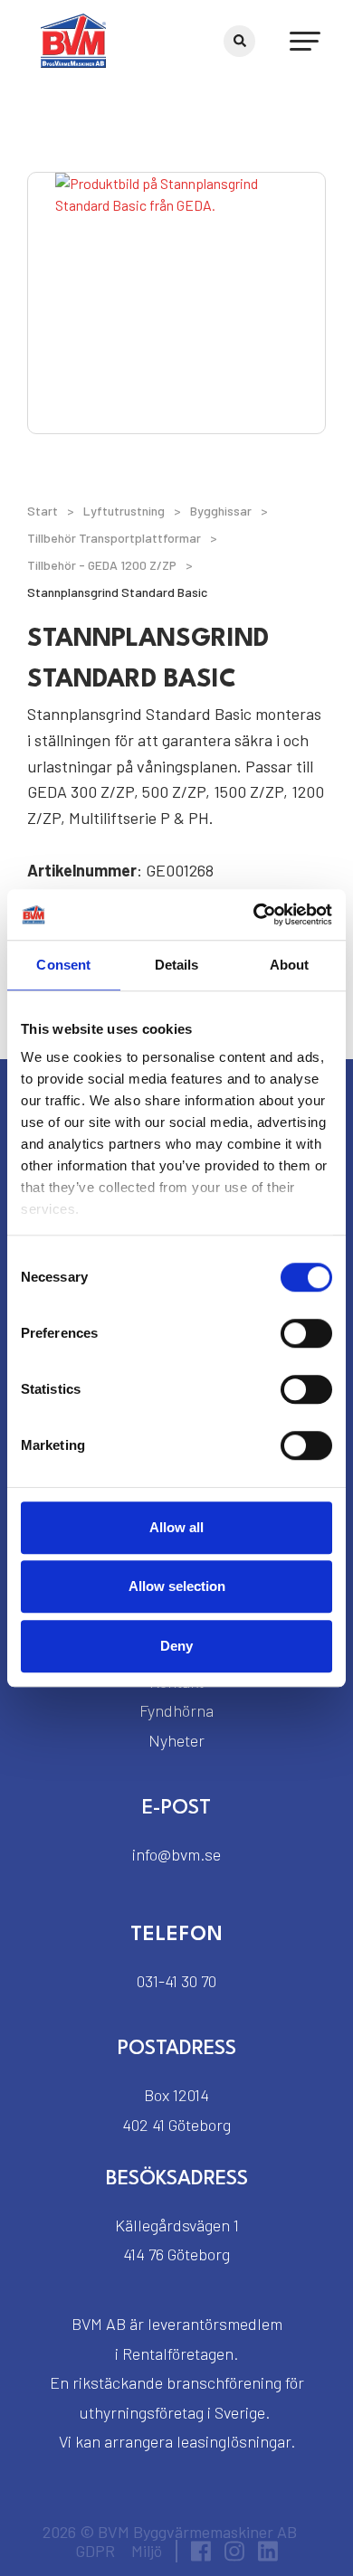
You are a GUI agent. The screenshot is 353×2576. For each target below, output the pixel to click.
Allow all (176, 1527)
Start (43, 511)
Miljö (147, 2551)
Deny (176, 1646)
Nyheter (176, 1740)
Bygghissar (221, 511)
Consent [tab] (63, 965)
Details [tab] (177, 965)
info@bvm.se (176, 1854)
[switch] (306, 1333)
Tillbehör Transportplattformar (114, 538)
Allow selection (177, 1586)
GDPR (95, 2551)
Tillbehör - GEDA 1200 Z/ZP (102, 565)
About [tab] (290, 965)
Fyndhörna (176, 1710)
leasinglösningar (234, 2441)
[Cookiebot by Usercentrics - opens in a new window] (254, 914)
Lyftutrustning (124, 511)
